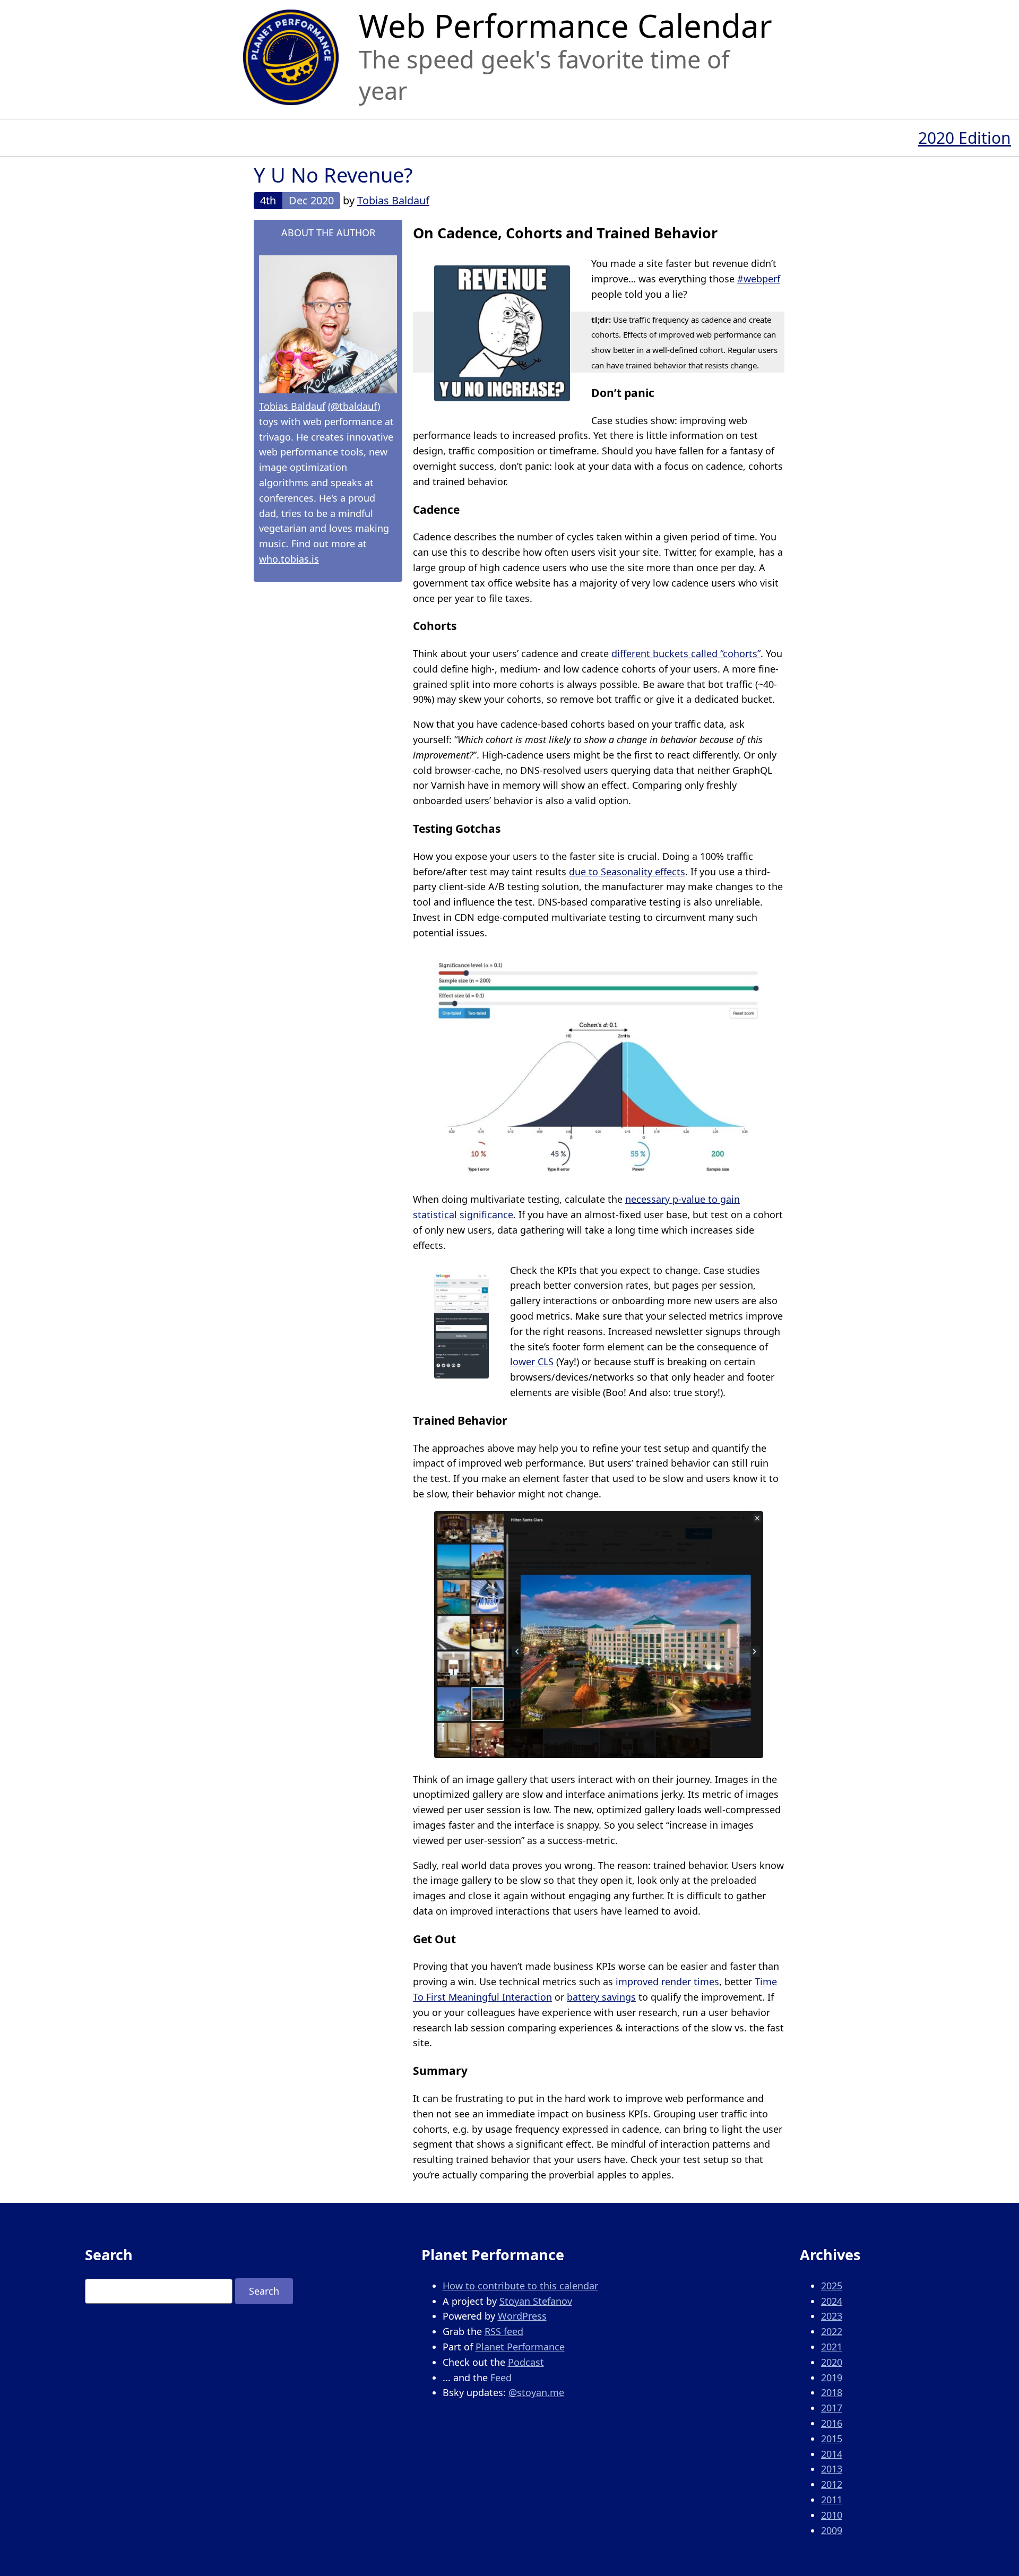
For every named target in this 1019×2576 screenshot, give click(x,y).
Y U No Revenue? (333, 175)
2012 (832, 2484)
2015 (832, 2439)
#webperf (759, 279)
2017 (832, 2408)
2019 (832, 2377)
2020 (832, 2362)
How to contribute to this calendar (520, 2286)
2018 (832, 2392)
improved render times (667, 1981)
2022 (832, 2331)
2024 (832, 2301)
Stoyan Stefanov (536, 2301)
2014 (832, 2454)
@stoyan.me (536, 2392)
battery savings (601, 1997)
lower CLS (532, 1362)
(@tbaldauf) (354, 406)
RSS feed (504, 2331)
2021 (832, 2347)
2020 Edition (965, 138)
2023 (832, 2316)
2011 (832, 2500)
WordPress (522, 2316)
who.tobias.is (289, 559)
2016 (832, 2423)
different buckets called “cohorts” (686, 653)
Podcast (526, 2362)
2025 (832, 2286)
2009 (832, 2530)
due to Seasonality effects (627, 872)
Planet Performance (520, 2347)
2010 (832, 2515)
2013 (832, 2469)
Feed (501, 2377)
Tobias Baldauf (393, 200)
